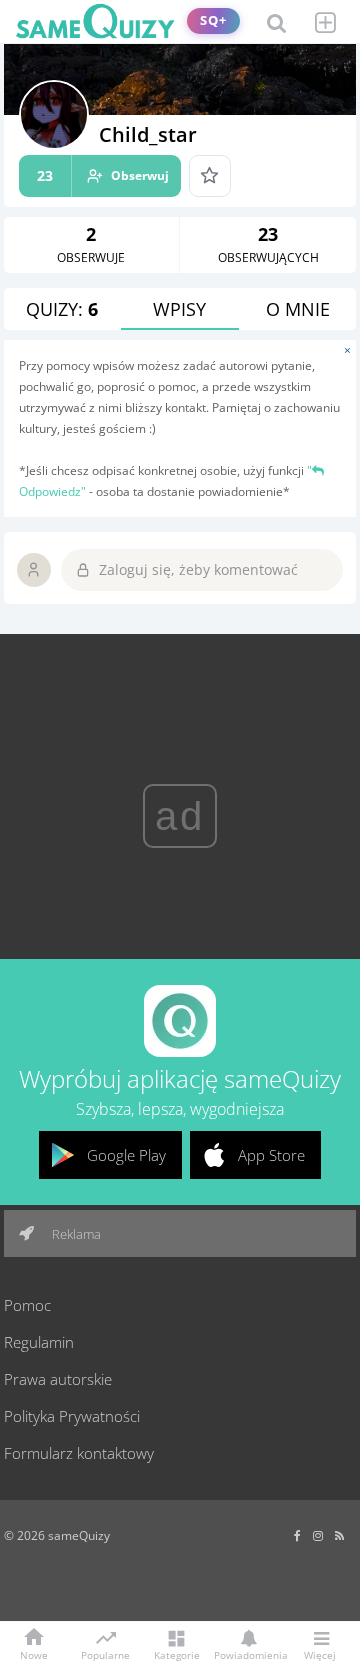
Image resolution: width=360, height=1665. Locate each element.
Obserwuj (103, 175)
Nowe (34, 1654)
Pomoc (27, 1305)
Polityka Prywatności (72, 1416)
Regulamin (39, 1342)
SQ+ (213, 20)
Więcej (320, 1654)
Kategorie (177, 1654)
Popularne (105, 1654)
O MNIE (298, 309)
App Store (271, 1155)
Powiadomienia (248, 1654)
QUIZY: (62, 309)
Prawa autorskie (58, 1379)
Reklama (75, 1234)
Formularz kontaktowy (79, 1453)
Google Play (126, 1155)
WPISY (179, 309)
